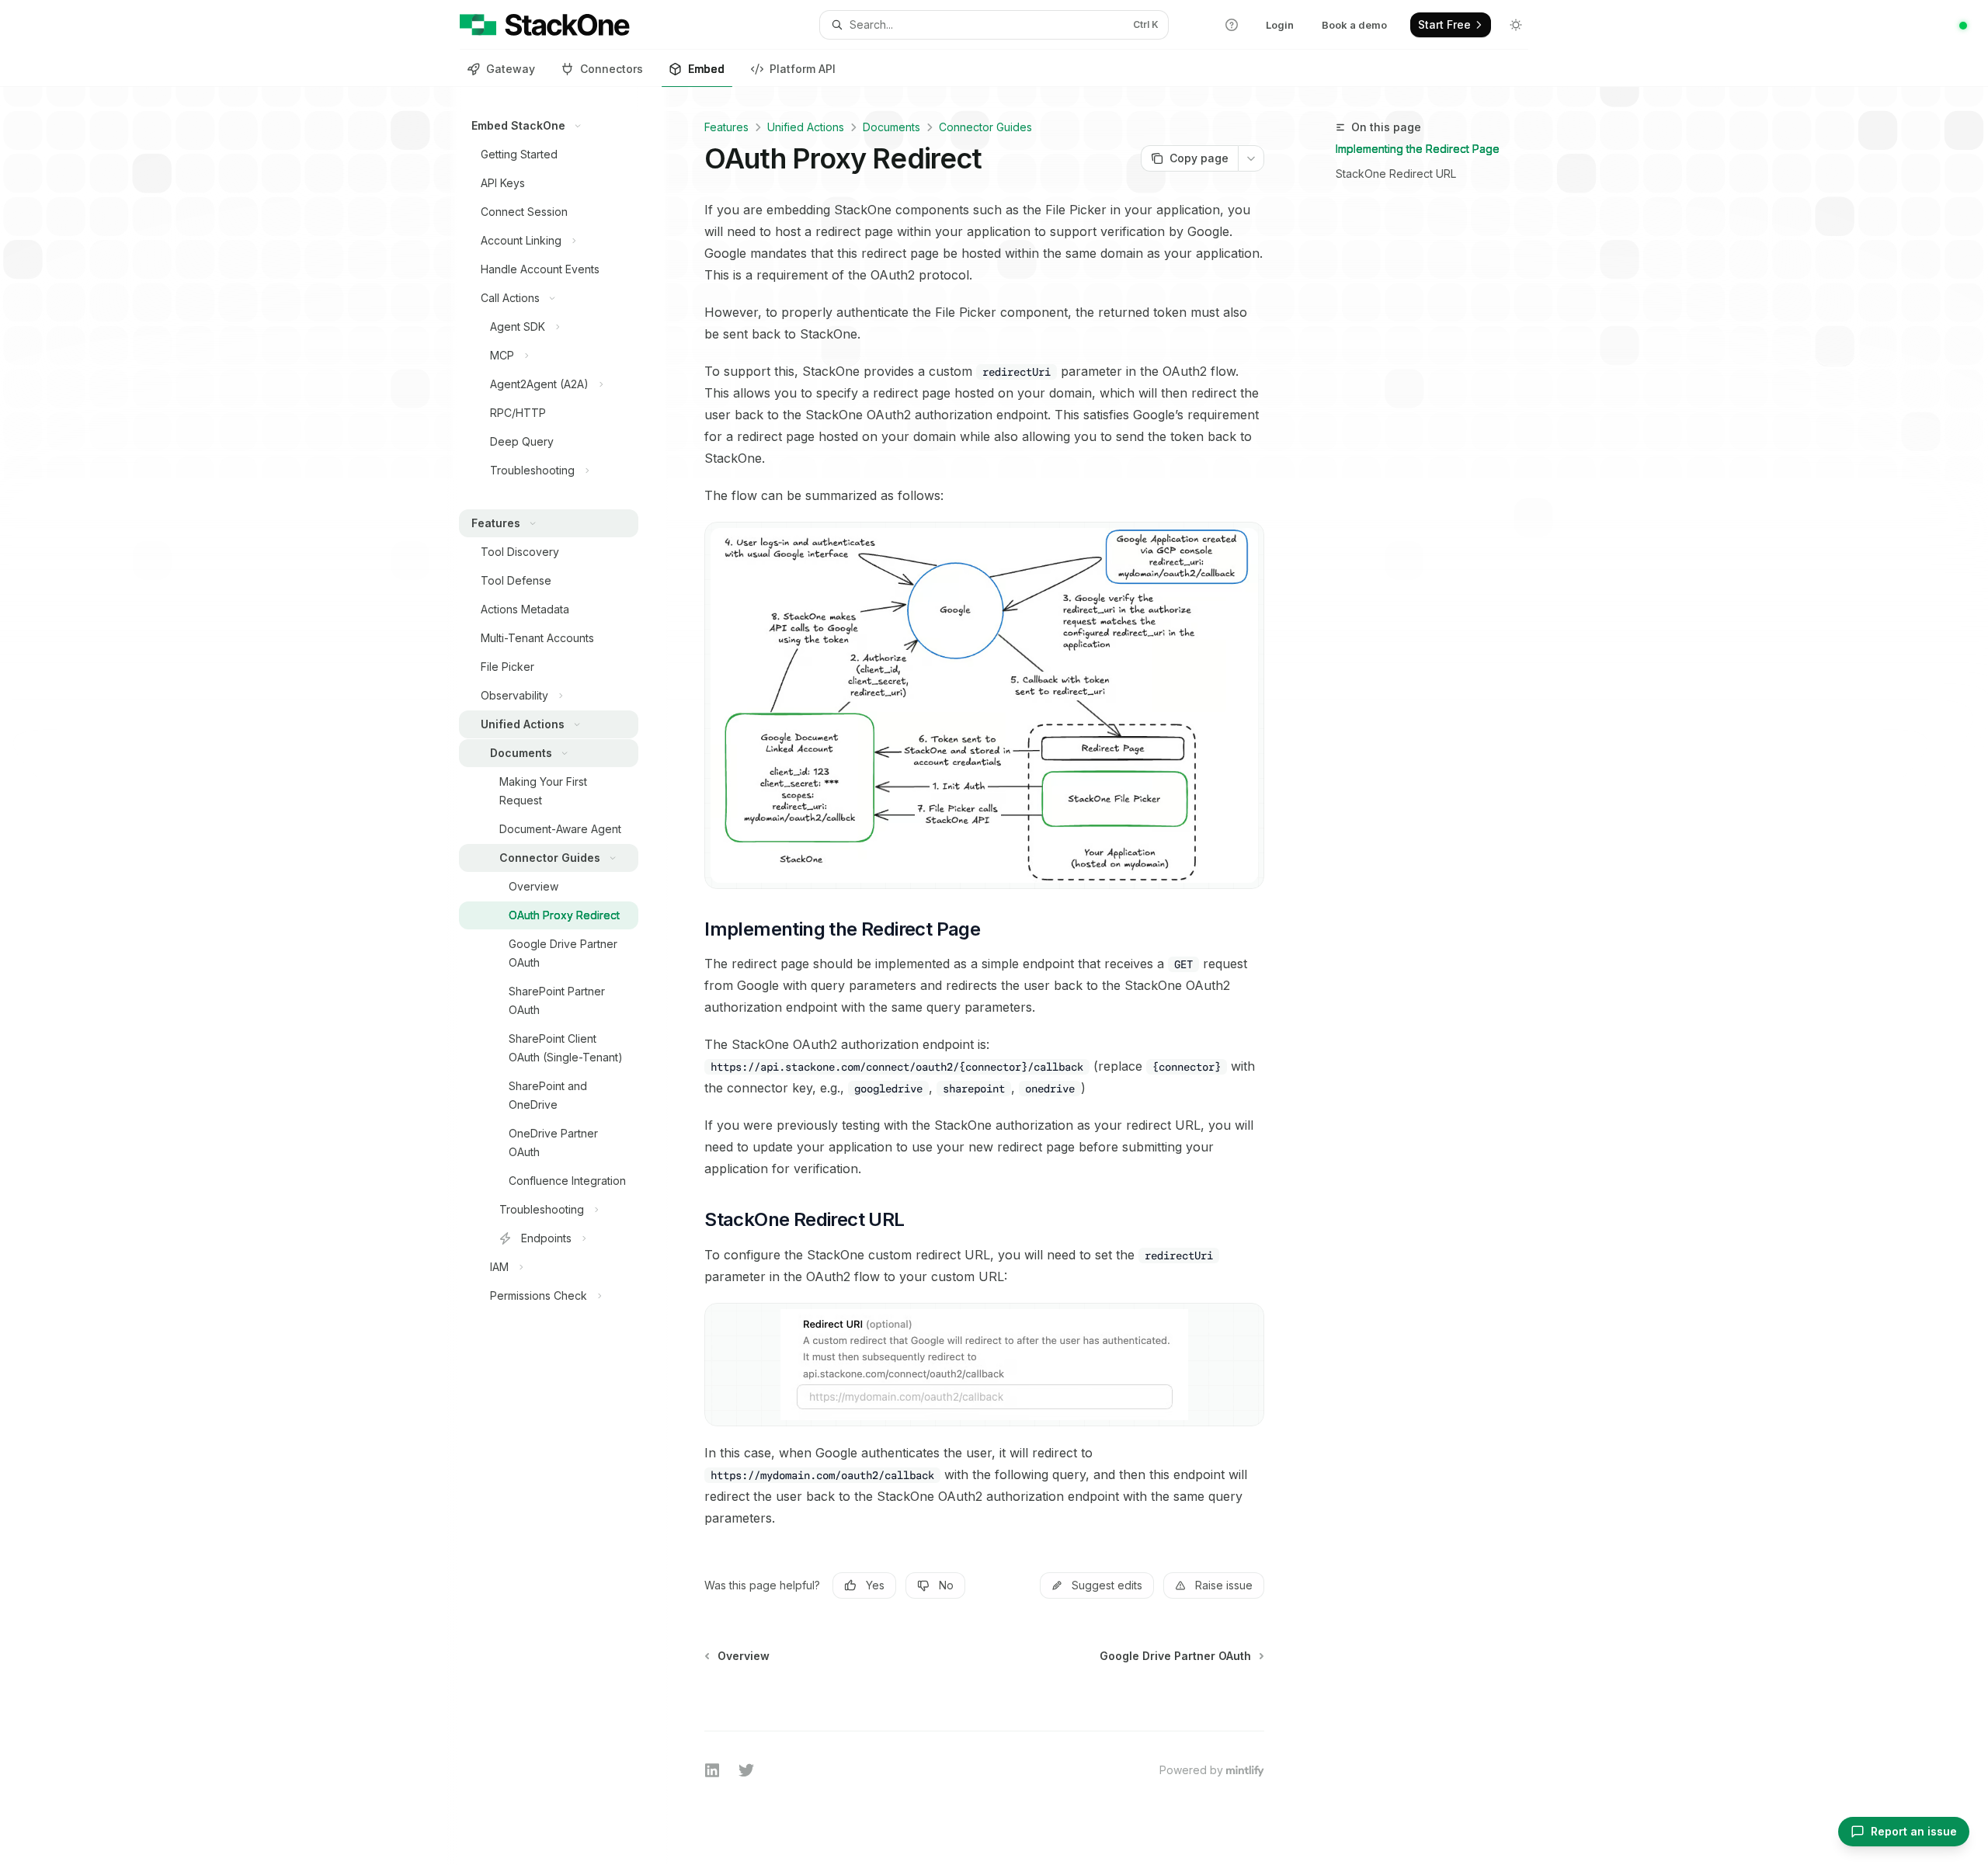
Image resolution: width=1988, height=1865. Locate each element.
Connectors (612, 69)
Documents (891, 127)
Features (726, 127)
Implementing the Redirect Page (1418, 149)
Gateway (511, 69)
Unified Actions (806, 127)
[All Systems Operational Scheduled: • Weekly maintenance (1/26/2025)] (1963, 26)
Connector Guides (985, 127)
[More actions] (1251, 158)
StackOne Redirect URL (1396, 174)
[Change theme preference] (1516, 25)
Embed (706, 69)
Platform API (803, 69)
